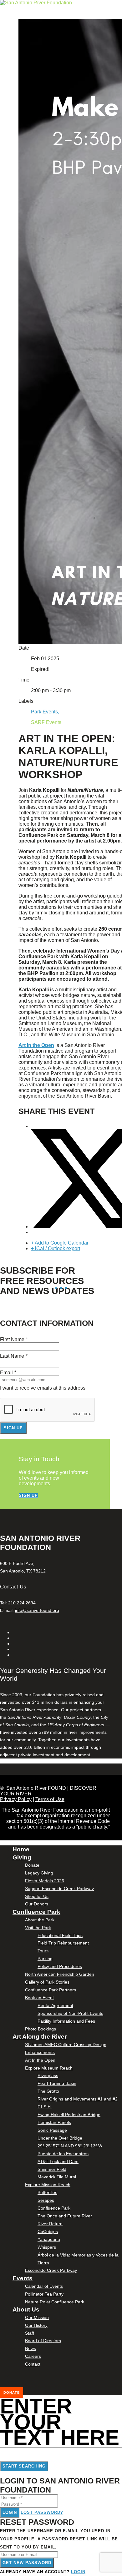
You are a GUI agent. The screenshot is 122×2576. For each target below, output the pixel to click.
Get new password (27, 2563)
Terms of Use (50, 1799)
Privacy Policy (16, 1799)
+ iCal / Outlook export (56, 1248)
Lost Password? (42, 2512)
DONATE (12, 2392)
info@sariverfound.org (37, 1610)
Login (10, 2512)
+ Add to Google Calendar (60, 1243)
